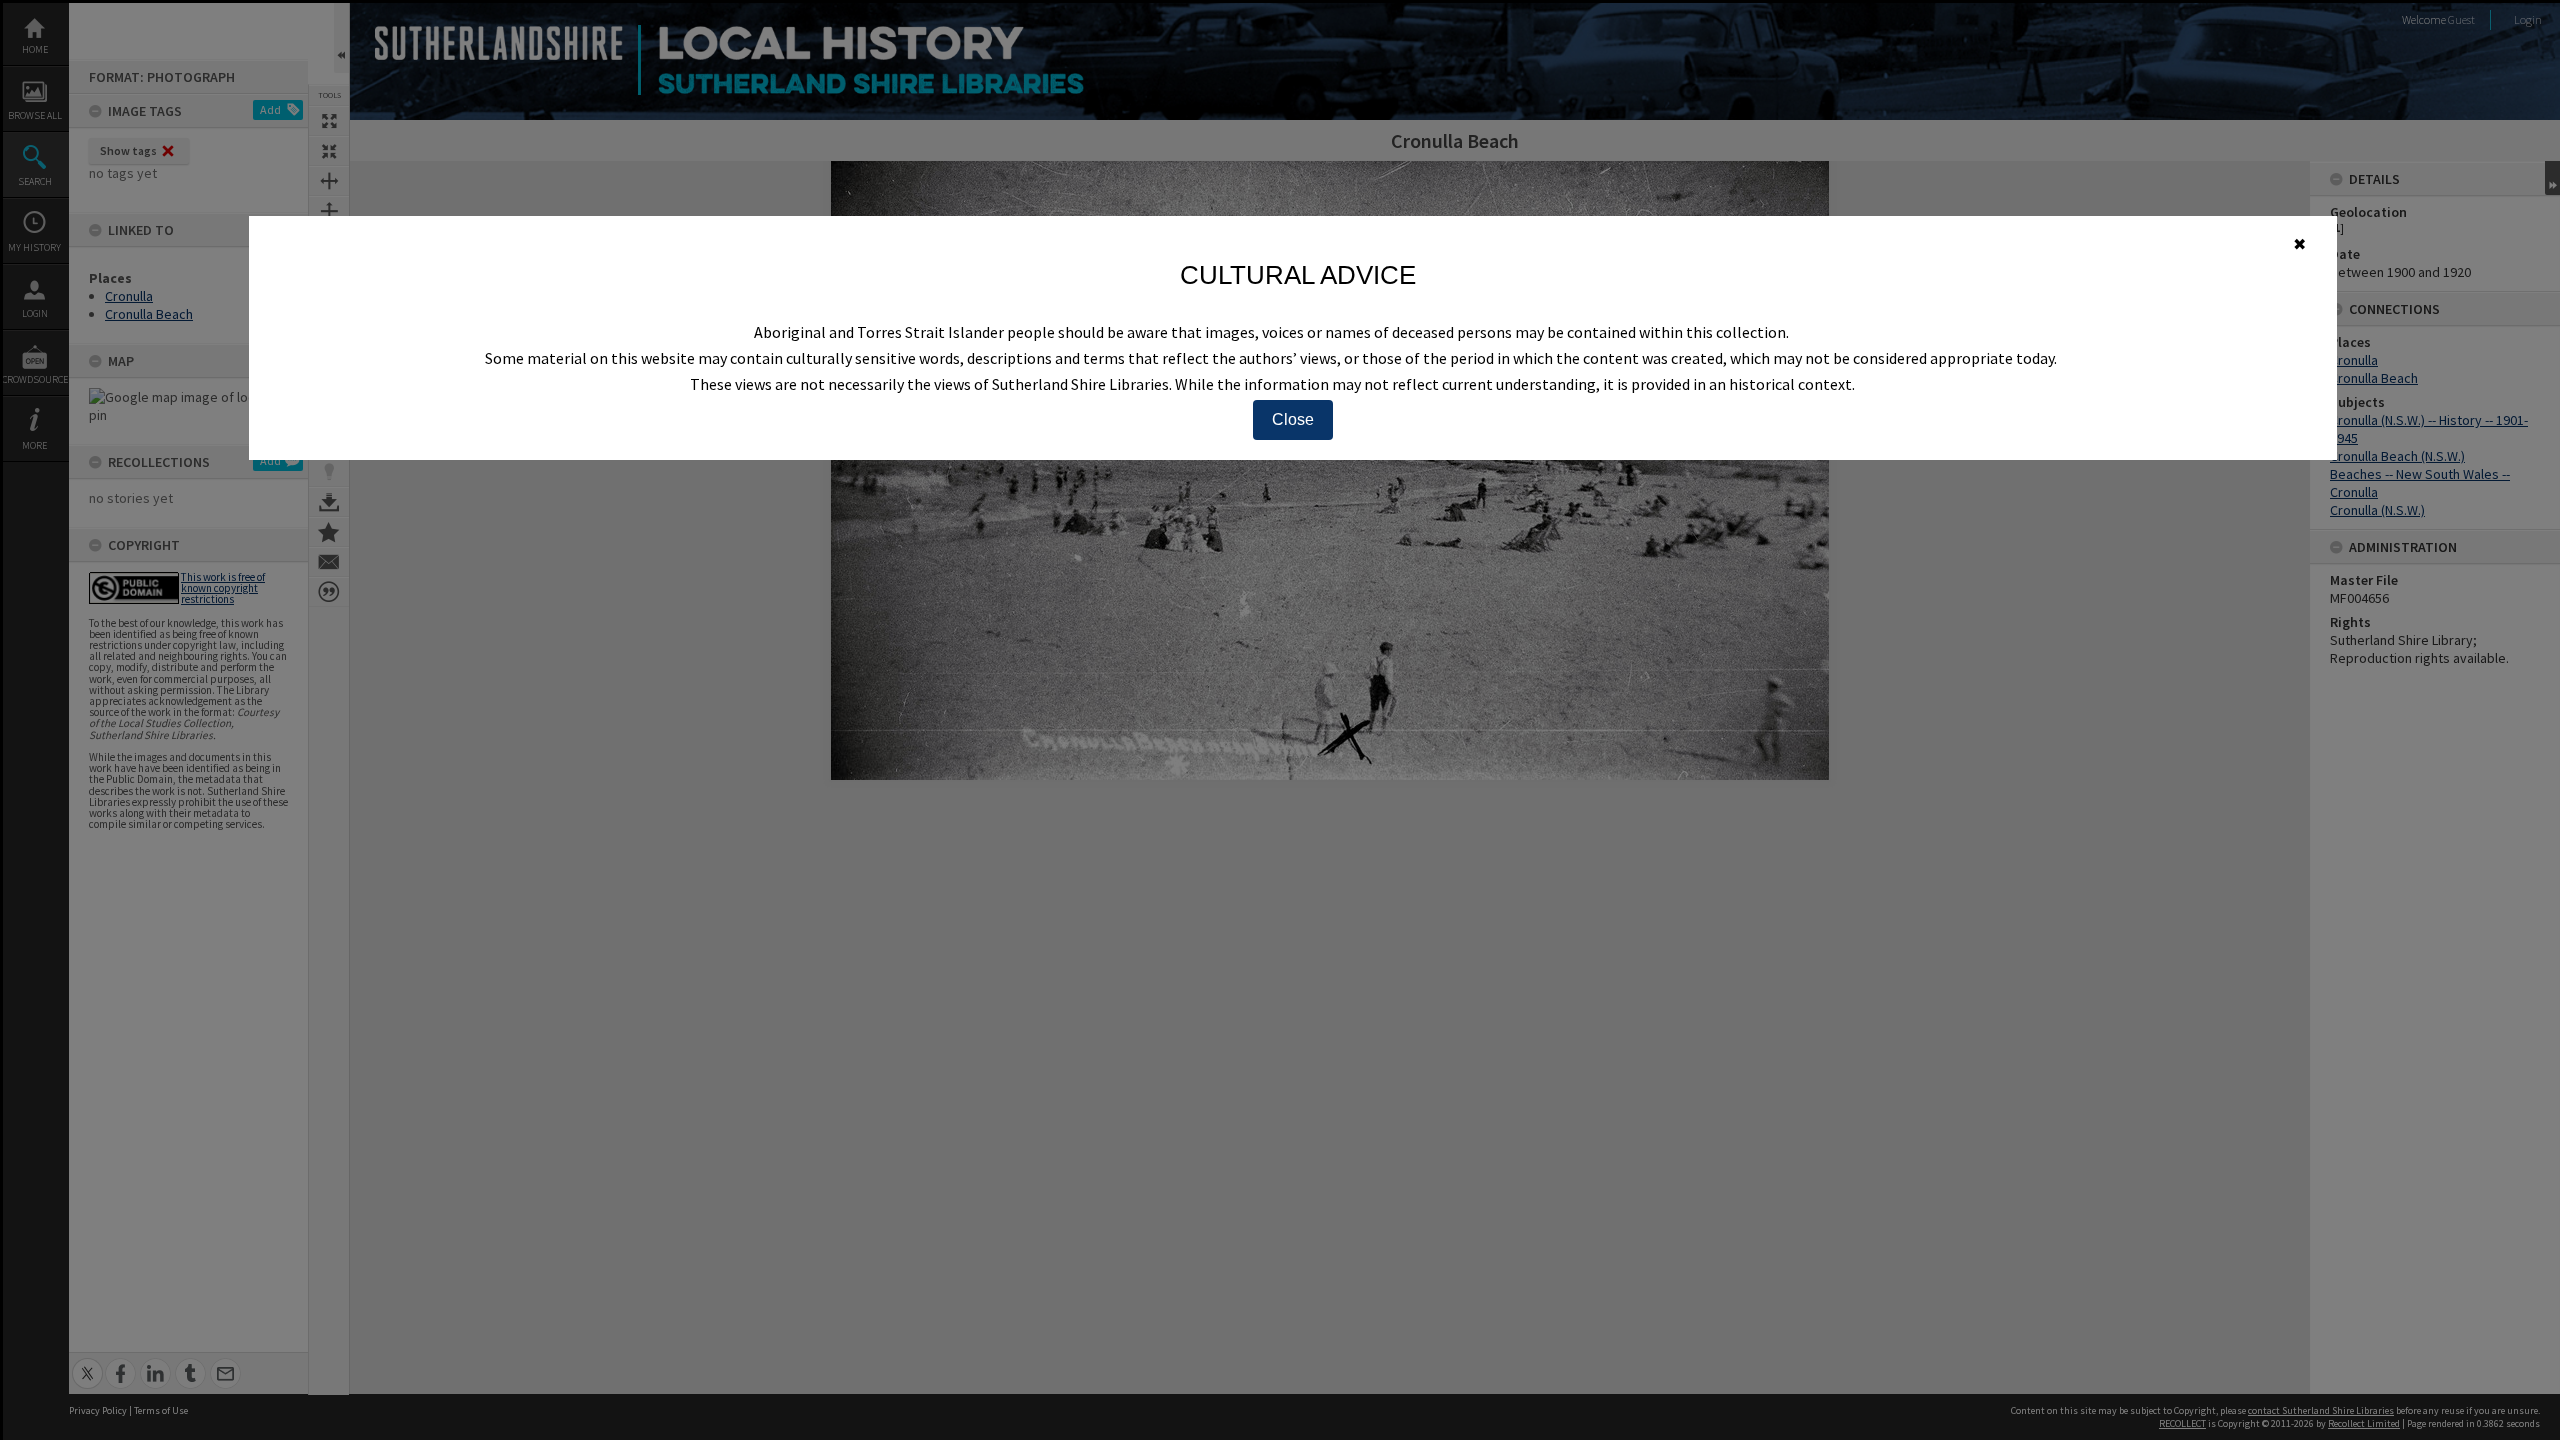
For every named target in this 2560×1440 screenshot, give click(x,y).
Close (1293, 419)
